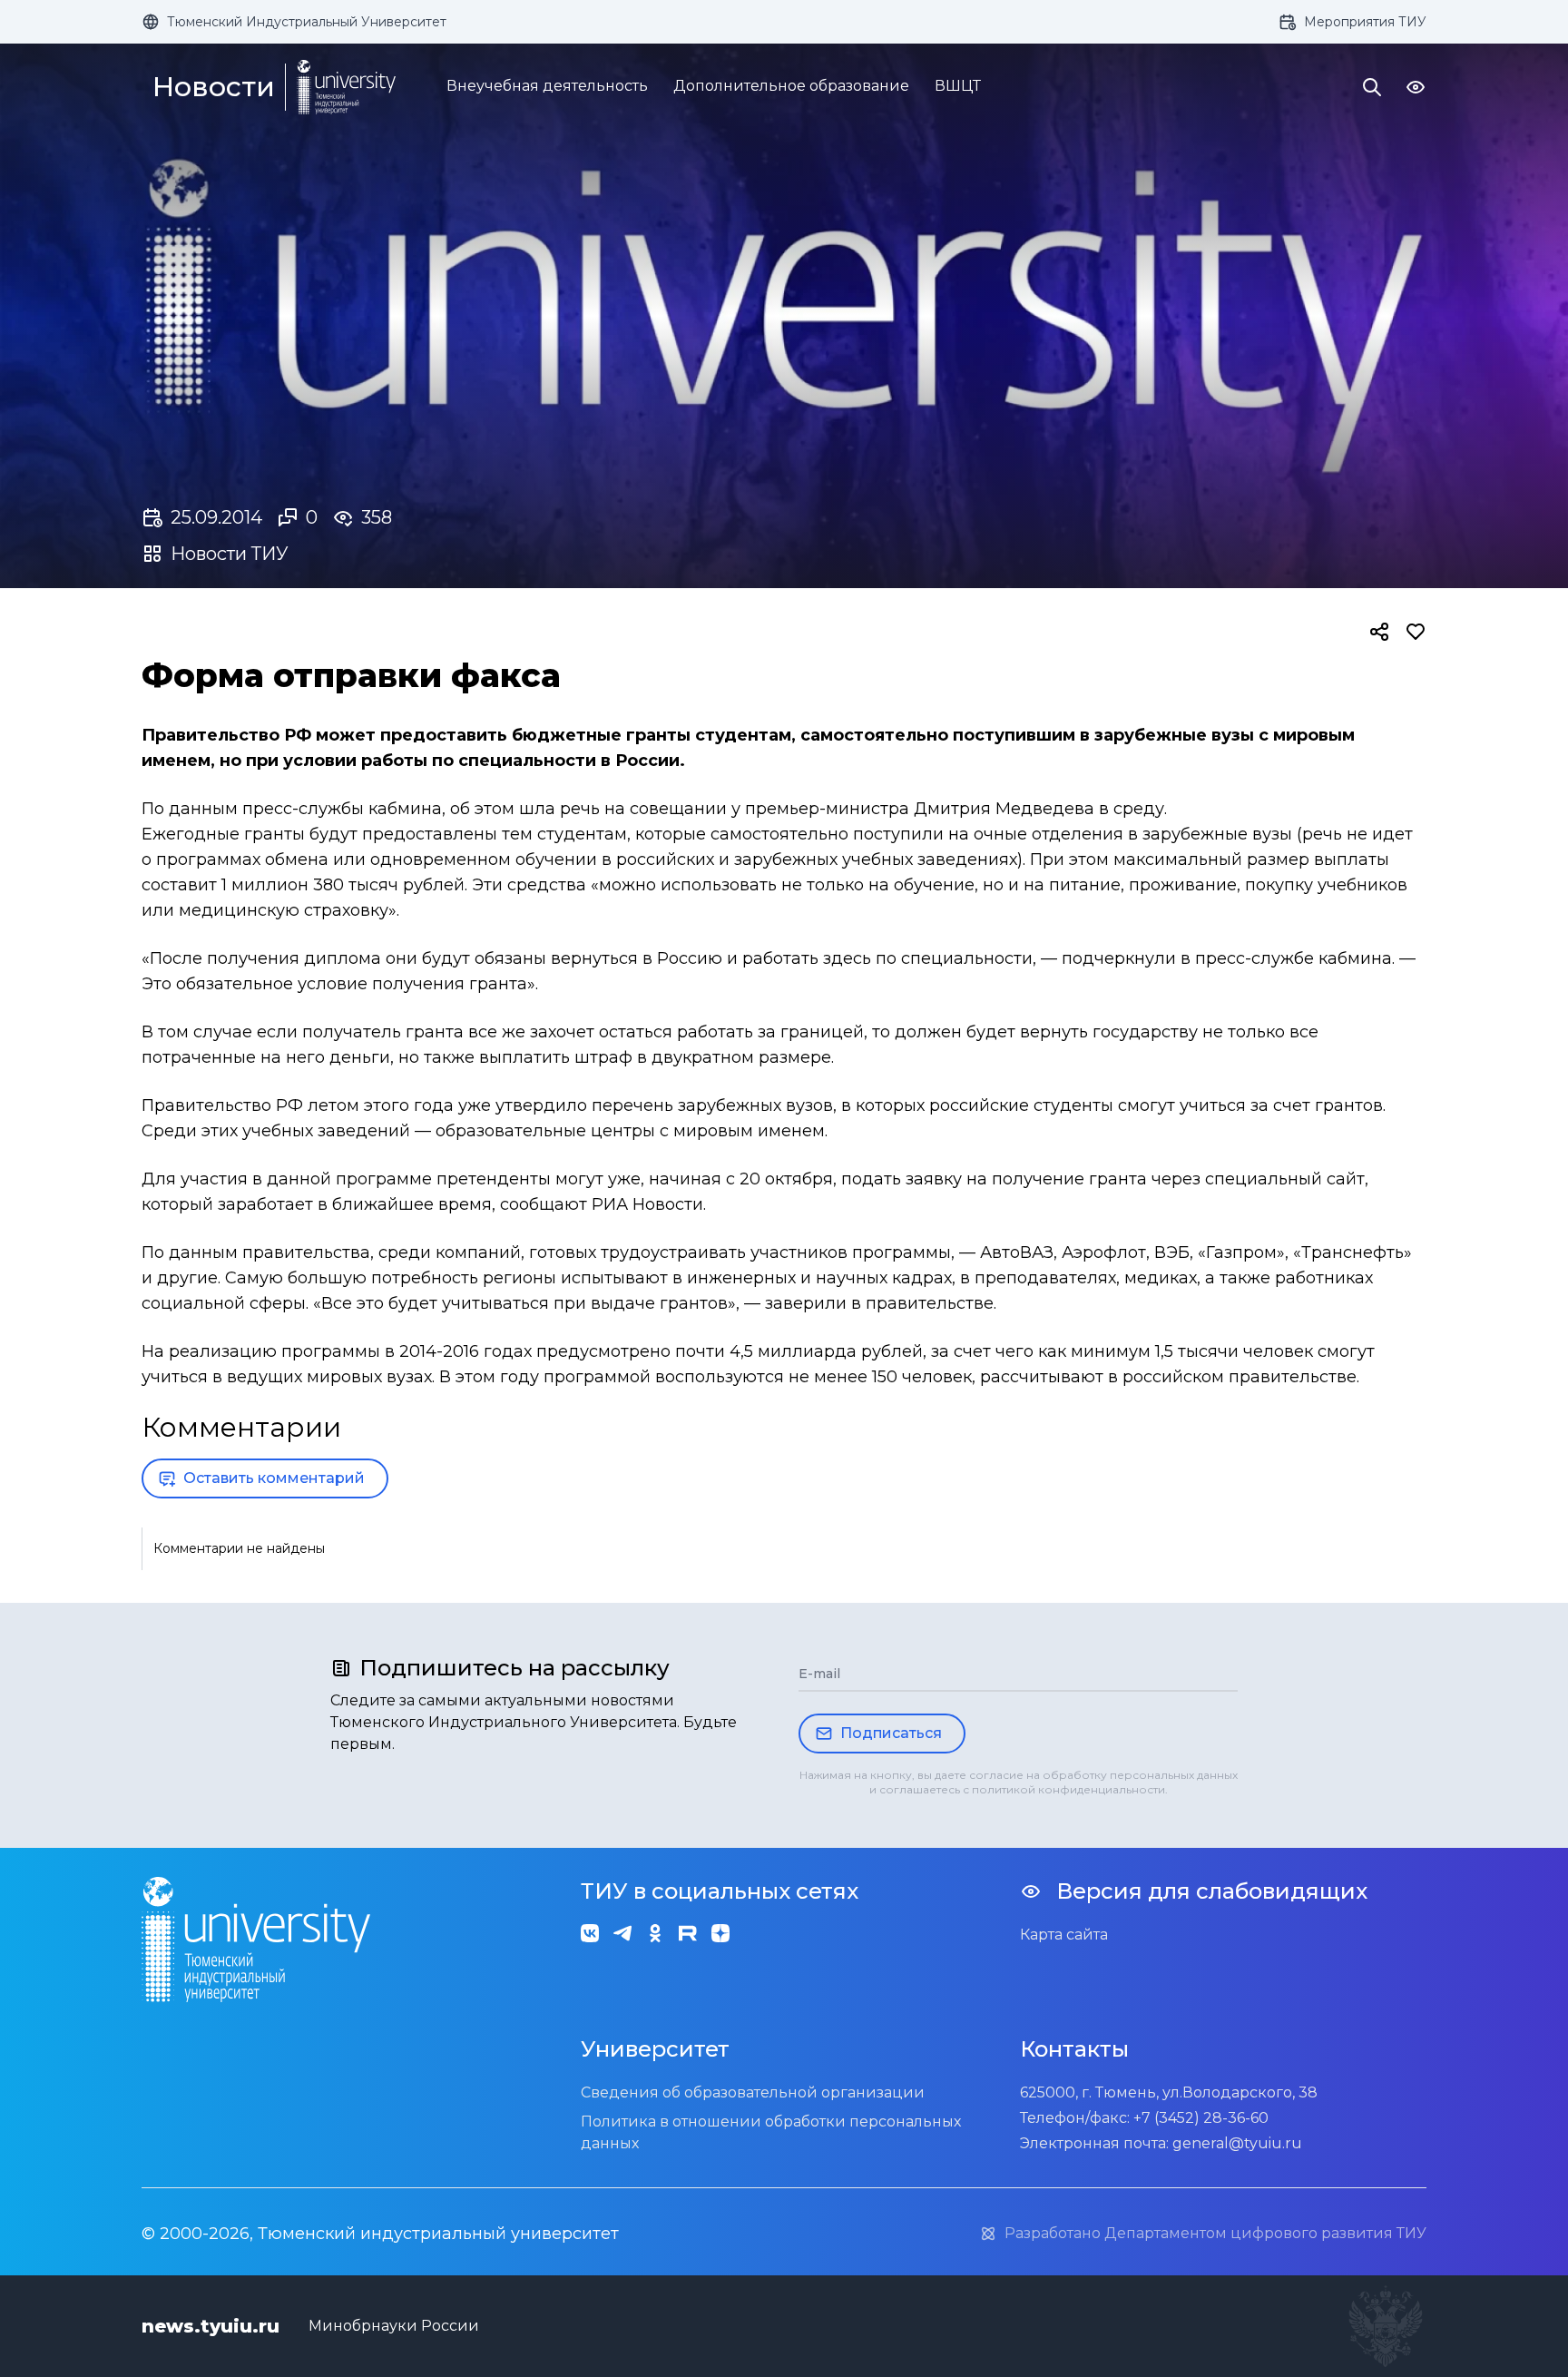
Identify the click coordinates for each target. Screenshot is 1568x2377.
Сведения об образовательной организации (753, 2092)
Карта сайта (1064, 1935)
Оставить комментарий (274, 1478)
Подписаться (891, 1733)
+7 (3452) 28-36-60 (1201, 2118)
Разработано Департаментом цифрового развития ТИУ (1215, 2233)
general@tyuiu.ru (1237, 2143)
